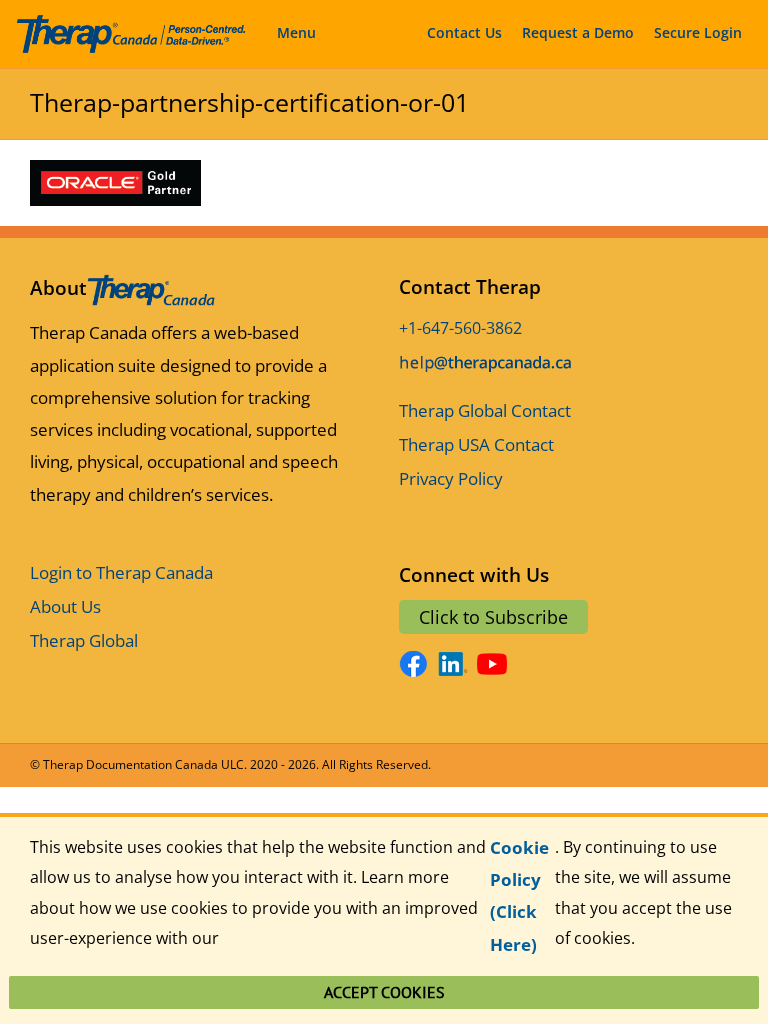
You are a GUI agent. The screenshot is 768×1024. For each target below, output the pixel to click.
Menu (296, 32)
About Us (65, 606)
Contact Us (464, 32)
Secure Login (698, 32)
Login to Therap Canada (121, 572)
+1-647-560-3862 (460, 328)
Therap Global (84, 640)
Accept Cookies (384, 992)
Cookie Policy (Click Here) (519, 896)
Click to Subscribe (493, 617)
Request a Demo (578, 32)
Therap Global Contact (485, 410)
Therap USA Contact (476, 444)
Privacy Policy (451, 478)
